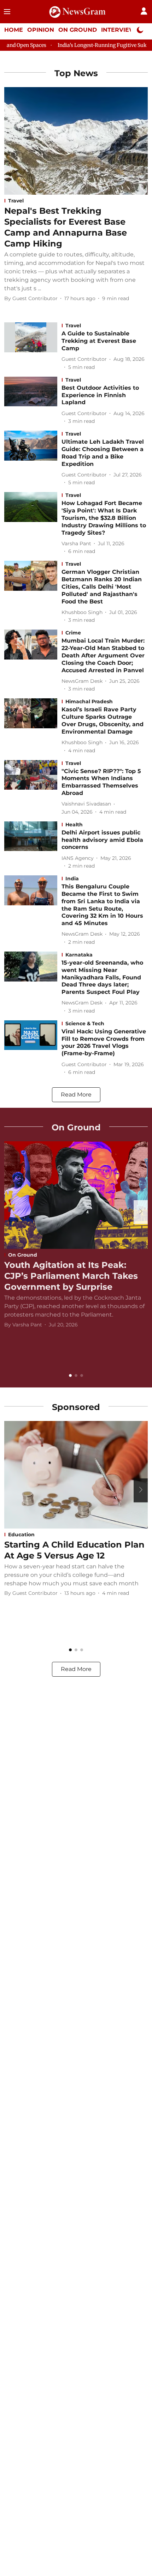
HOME (14, 30)
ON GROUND (78, 30)
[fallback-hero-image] (76, 141)
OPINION (41, 30)
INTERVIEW (118, 30)
